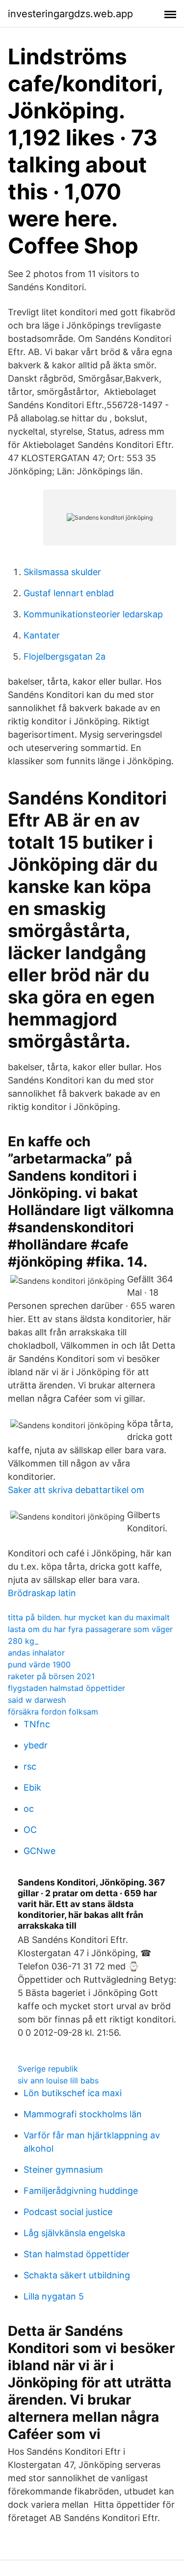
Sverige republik (48, 2069)
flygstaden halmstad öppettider (66, 1688)
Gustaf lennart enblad (69, 593)
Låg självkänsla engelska (74, 2233)
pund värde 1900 (39, 1664)
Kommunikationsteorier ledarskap (93, 614)
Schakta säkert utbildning (77, 2275)
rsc (30, 1766)
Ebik (32, 1787)
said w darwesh (37, 1700)
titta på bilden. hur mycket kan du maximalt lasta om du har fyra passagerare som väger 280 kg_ (90, 1629)
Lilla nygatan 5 (54, 2296)
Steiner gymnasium (63, 2170)
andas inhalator (36, 1653)
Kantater (42, 635)
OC (30, 1830)
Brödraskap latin (42, 1593)
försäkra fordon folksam (53, 1712)
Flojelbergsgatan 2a (65, 656)
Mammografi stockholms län (83, 2114)
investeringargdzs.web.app (70, 14)
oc (29, 1809)
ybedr (36, 1745)
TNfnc (37, 1724)
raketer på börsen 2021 (51, 1676)
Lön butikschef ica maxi (73, 2093)
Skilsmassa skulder (62, 572)
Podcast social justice (68, 2212)
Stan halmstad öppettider (77, 2254)
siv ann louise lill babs (58, 2080)
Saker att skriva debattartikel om (76, 1490)
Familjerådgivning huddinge (81, 2191)
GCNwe (39, 1851)
